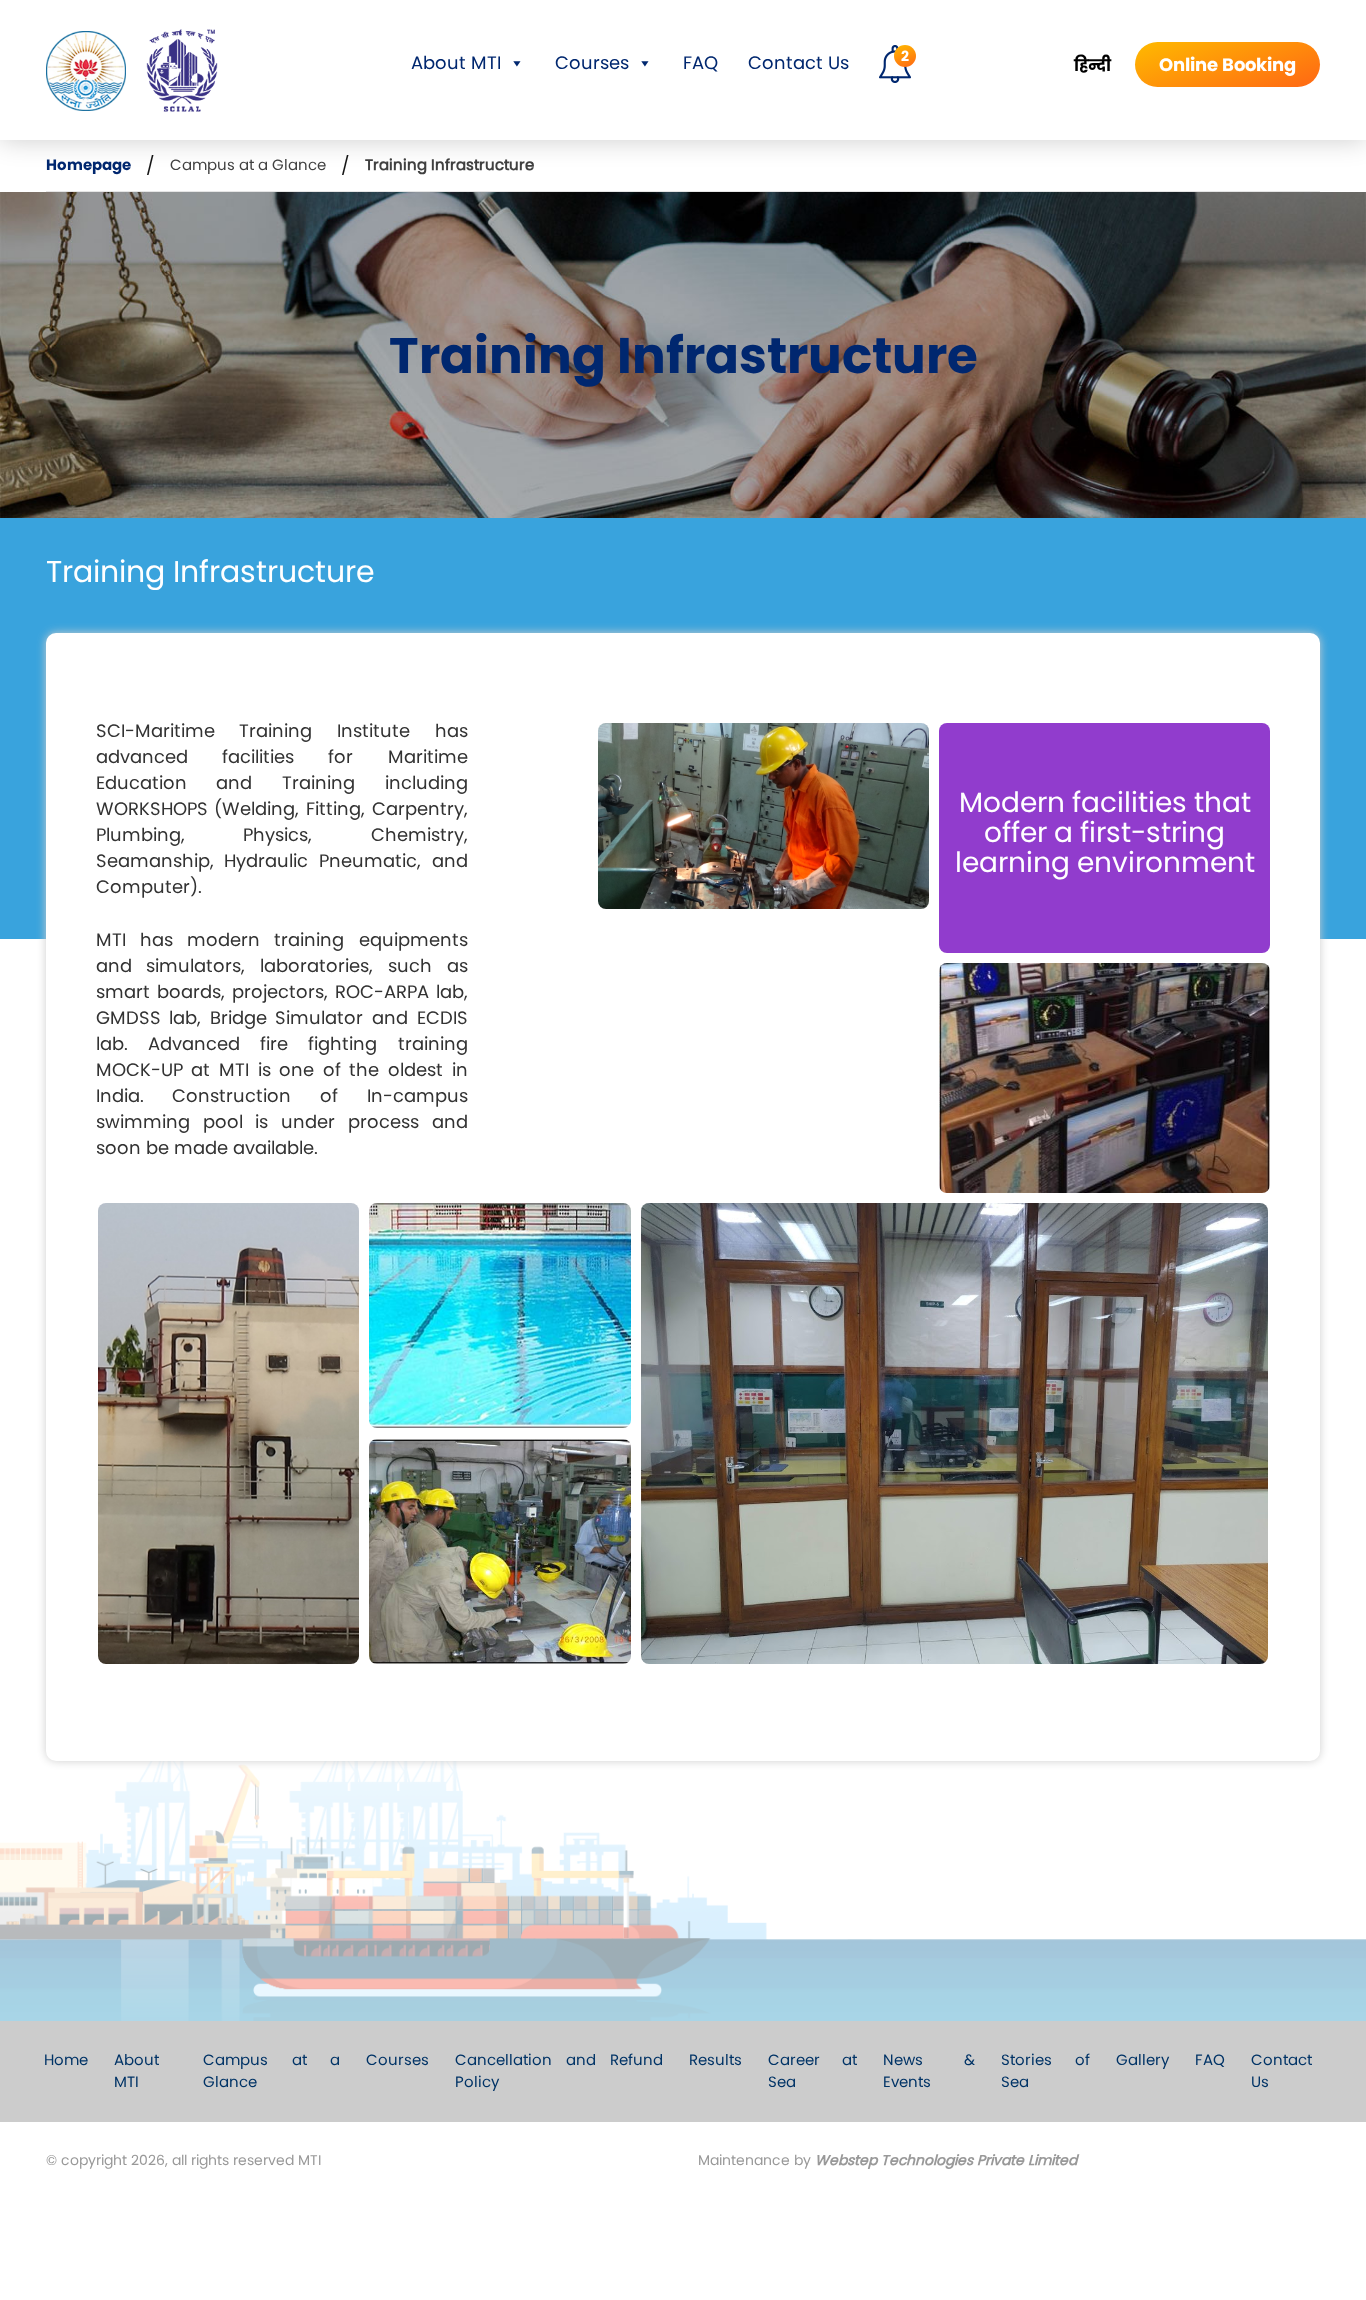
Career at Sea (812, 2071)
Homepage (88, 164)
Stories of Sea (1045, 2071)
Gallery (1142, 2059)
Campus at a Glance (248, 164)
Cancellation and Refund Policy (559, 2071)
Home (66, 2059)
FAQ (700, 62)
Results (715, 2059)
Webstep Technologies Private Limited (946, 2160)
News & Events (929, 2071)
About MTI (456, 62)
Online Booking (1227, 64)
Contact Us (798, 62)
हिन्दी (1092, 65)
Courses (592, 62)
